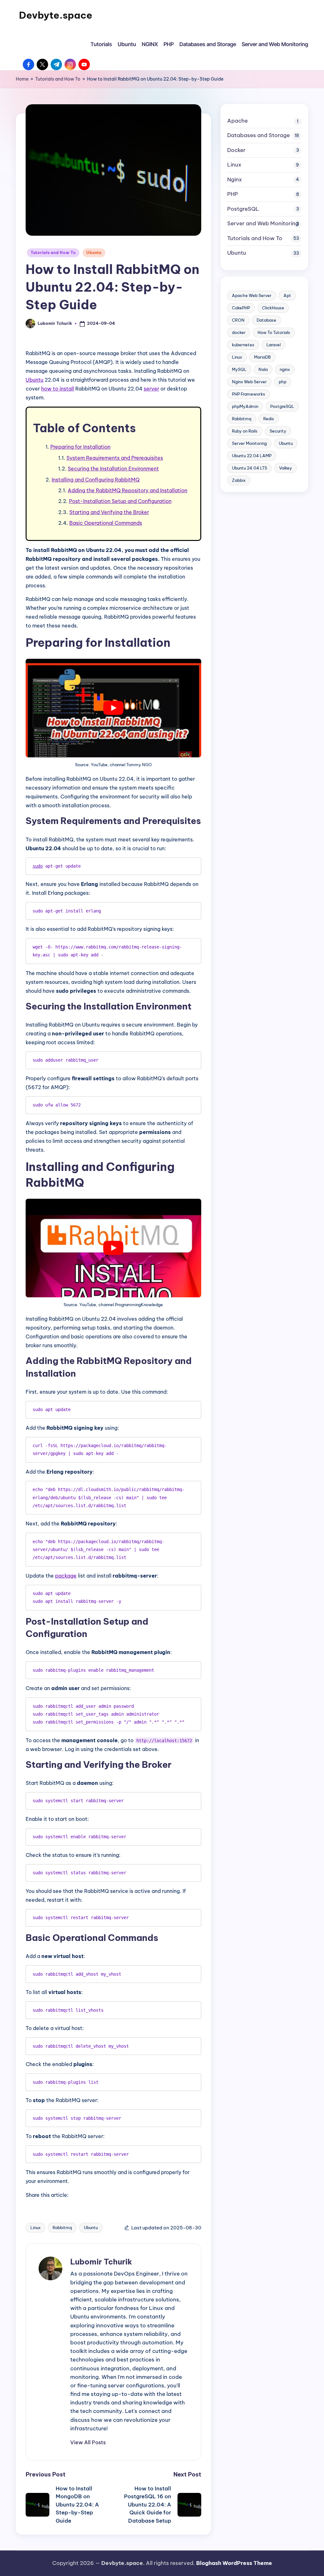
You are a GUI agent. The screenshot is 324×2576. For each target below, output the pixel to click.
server (151, 389)
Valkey (286, 468)
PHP (233, 194)
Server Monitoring (249, 443)
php (283, 382)
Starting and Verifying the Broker (109, 512)
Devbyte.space (56, 15)
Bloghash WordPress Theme (234, 2563)
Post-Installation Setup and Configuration (120, 501)
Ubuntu (94, 253)
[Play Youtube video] (113, 708)
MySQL (239, 369)
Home (22, 79)
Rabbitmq (62, 2227)
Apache (237, 121)
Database (266, 320)
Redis (269, 419)
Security (278, 431)
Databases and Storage (259, 135)
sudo (38, 866)
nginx (285, 369)
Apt (287, 295)
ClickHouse (273, 308)
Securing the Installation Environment (113, 469)
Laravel (274, 345)
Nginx (235, 179)
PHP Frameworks (249, 394)
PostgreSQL (243, 209)
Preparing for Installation (80, 447)
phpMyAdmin (245, 406)
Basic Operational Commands (106, 523)
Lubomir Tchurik (101, 2262)
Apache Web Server (252, 295)
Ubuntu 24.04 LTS (249, 468)
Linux (35, 2227)
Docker (236, 150)
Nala (263, 369)
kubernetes (243, 345)
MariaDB (262, 357)
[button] (88, 2442)
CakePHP (241, 308)
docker (239, 332)
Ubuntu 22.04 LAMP (252, 456)
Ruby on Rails (245, 431)
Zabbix (239, 480)
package (66, 1576)
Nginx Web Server (249, 382)
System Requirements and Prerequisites (115, 458)
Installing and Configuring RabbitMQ (96, 480)
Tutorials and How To (58, 79)
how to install (58, 389)
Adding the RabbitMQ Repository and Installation (128, 490)
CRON (238, 320)
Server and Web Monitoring (263, 223)
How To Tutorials (274, 332)
